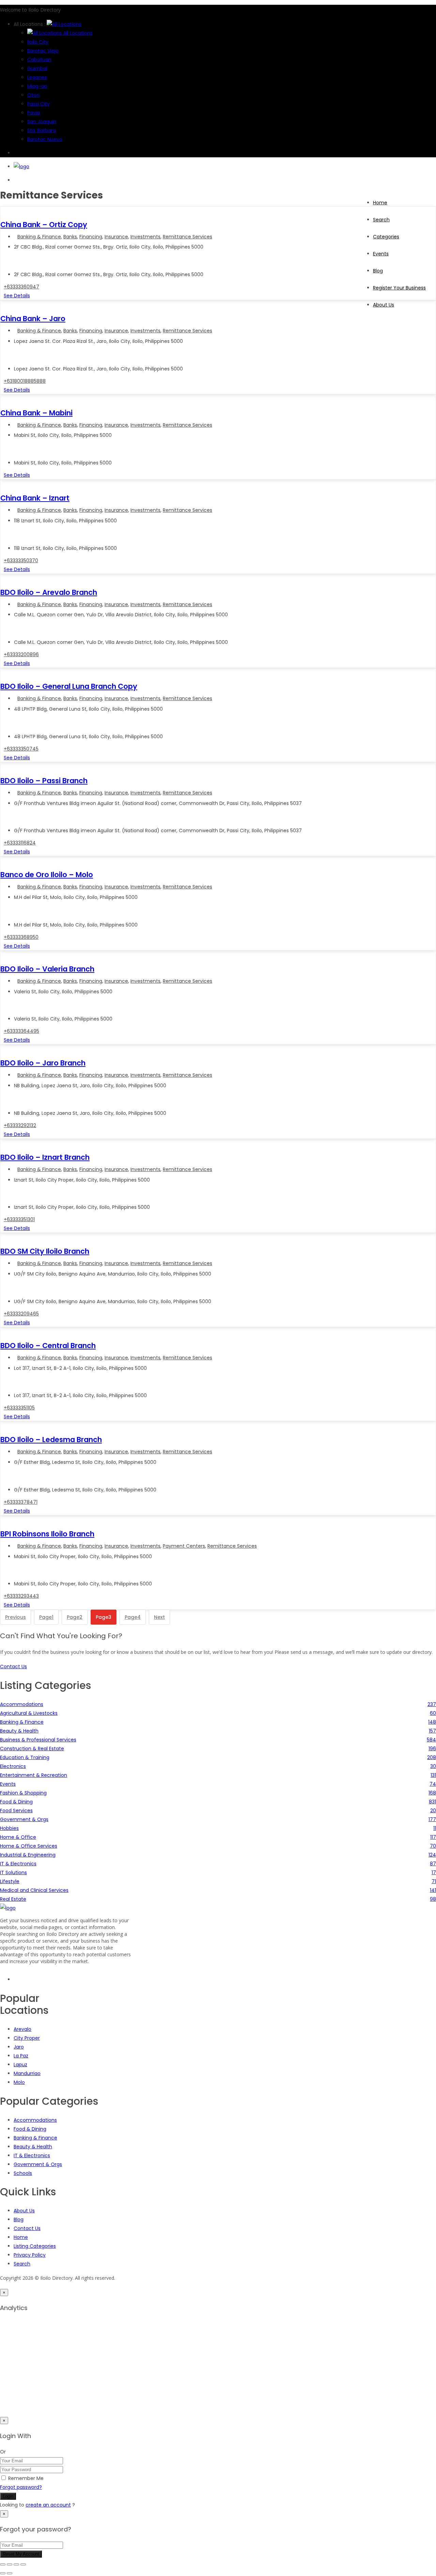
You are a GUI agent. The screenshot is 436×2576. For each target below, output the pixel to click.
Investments (145, 237)
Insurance (116, 237)
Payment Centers (184, 1546)
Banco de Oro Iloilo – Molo (47, 875)
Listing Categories (35, 2246)
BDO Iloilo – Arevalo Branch (49, 592)
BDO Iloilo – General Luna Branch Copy (69, 686)
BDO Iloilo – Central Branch (48, 1346)
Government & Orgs (38, 2164)
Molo (19, 2082)
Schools (23, 2173)
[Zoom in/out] (3, 2564)
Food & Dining (30, 2129)
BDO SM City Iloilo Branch (45, 1251)
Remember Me (26, 2478)
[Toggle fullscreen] (10, 2564)
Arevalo (22, 2029)
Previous (15, 1617)
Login (8, 2496)
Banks (70, 237)
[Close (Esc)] (23, 2564)
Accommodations (35, 2120)
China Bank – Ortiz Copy (44, 225)
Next (159, 1617)
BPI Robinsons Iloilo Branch (47, 1534)
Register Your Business (399, 288)
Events (381, 254)
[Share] (16, 2564)
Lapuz (20, 2065)
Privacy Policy (30, 2255)
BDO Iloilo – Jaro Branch (43, 1063)
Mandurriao (27, 2073)
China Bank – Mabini (36, 413)
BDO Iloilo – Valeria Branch (47, 969)
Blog (378, 271)
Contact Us (27, 2228)
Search (381, 220)
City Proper (27, 2038)
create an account (48, 2505)
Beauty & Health (33, 2147)
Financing (91, 237)
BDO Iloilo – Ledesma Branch (51, 1440)
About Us (24, 2211)
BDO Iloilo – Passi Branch (44, 781)
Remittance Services (188, 237)
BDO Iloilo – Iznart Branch (45, 1157)
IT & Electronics (32, 2155)
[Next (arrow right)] (10, 2573)
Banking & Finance (39, 237)
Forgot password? (21, 2487)
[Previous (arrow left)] (3, 2573)
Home (380, 203)
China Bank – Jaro (33, 319)
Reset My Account (21, 2554)
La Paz (21, 2056)
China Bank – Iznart (35, 498)
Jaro (19, 2047)
